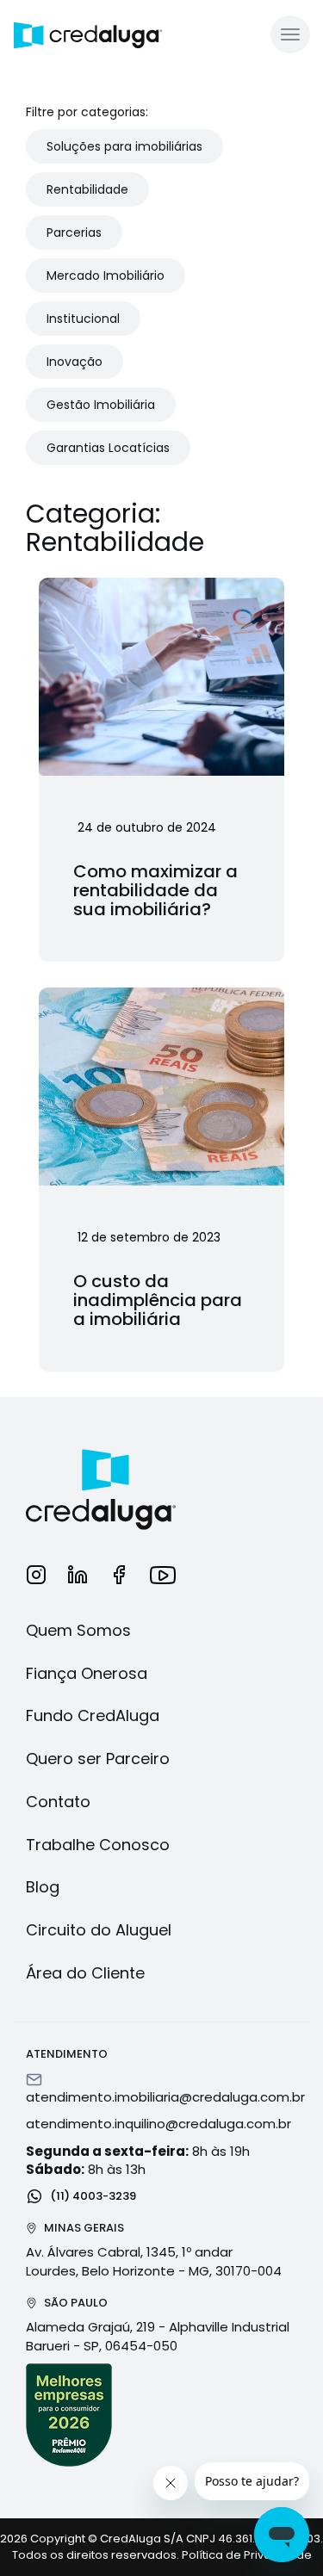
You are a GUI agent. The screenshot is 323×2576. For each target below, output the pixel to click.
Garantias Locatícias (108, 448)
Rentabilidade (87, 189)
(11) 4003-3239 (92, 2195)
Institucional (83, 319)
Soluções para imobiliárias (124, 146)
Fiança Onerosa (87, 1673)
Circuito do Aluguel (99, 1930)
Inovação (75, 362)
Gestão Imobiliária (101, 405)
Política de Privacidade (247, 2555)
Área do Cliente (85, 1973)
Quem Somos (78, 1630)
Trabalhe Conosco (98, 1845)
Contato (58, 1802)
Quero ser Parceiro (98, 1759)
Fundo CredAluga (93, 1715)
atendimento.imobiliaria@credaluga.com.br (165, 2097)
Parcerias (74, 232)
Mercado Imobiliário (106, 276)
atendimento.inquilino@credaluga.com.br (158, 2124)
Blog (43, 1887)
